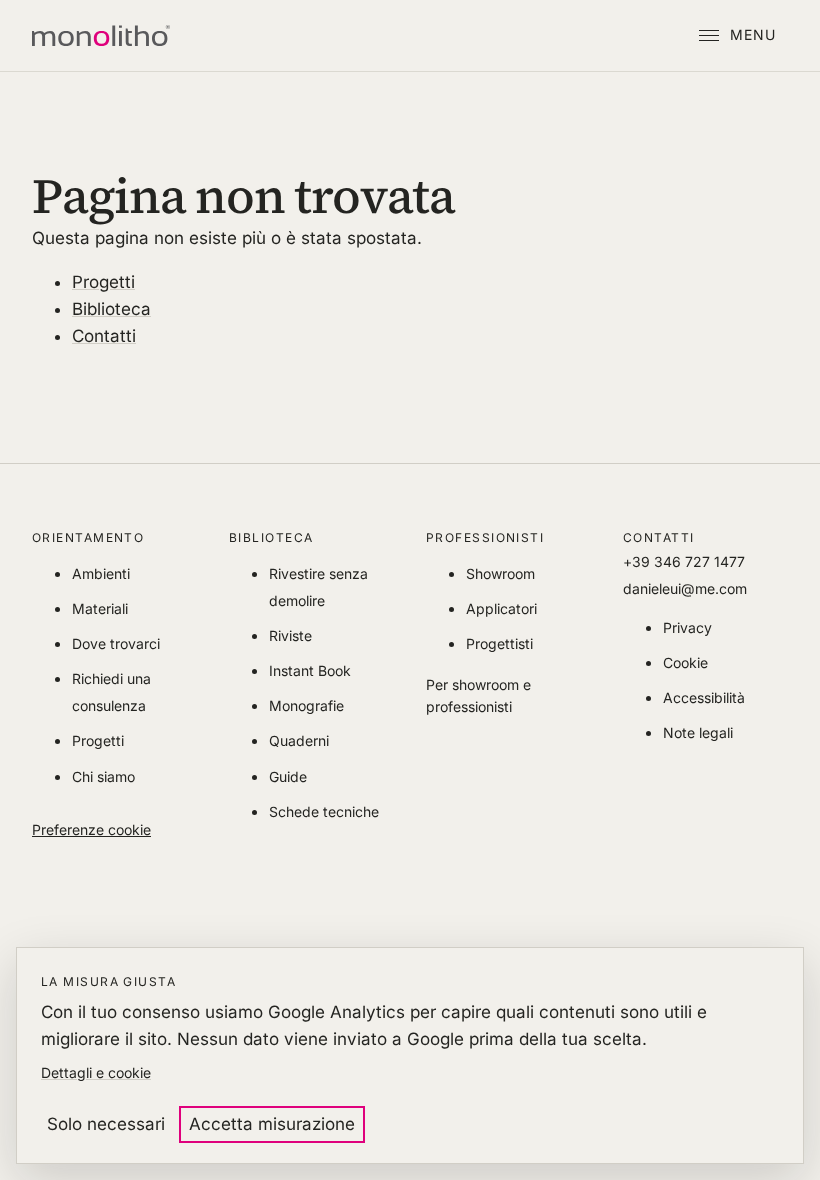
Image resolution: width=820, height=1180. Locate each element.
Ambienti (101, 573)
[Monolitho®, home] (101, 36)
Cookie (685, 662)
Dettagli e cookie (96, 1072)
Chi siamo (103, 776)
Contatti (104, 336)
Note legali (698, 732)
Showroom (500, 573)
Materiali (100, 608)
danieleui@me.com (685, 588)
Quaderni (299, 740)
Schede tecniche (324, 811)
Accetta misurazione (272, 1124)
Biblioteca (111, 309)
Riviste (290, 635)
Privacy (687, 627)
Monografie (306, 705)
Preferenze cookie (91, 829)
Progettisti (499, 643)
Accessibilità (704, 697)
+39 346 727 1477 (684, 561)
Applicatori (501, 608)
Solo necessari (106, 1124)
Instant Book (310, 670)
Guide (288, 776)
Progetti (103, 282)
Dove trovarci (116, 643)
